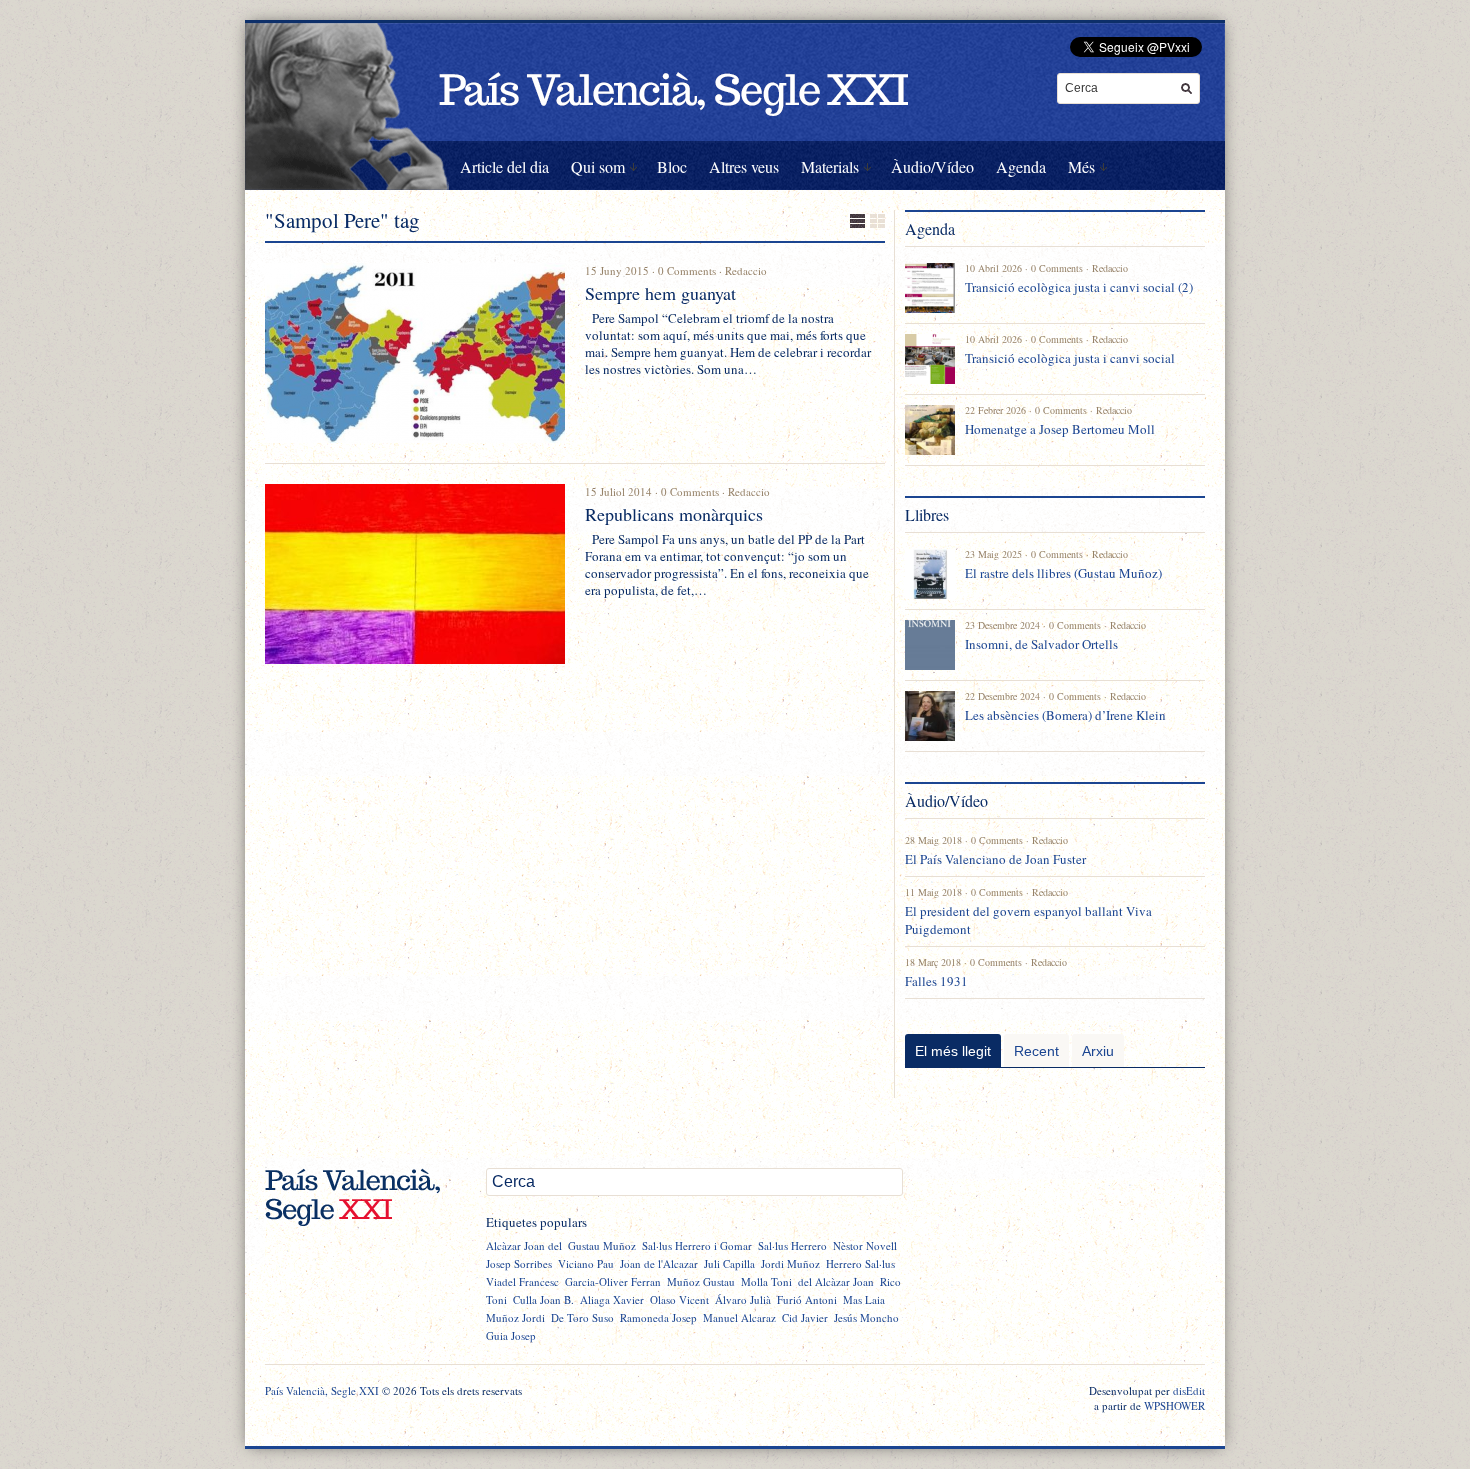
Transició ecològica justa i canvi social (1070, 358)
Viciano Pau (586, 1263)
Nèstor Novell (865, 1245)
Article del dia (504, 166)
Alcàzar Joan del (524, 1245)
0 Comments (687, 270)
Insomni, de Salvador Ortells (1041, 644)
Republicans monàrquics (674, 514)
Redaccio (746, 270)
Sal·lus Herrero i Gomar (697, 1245)
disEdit (1189, 1390)
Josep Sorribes (519, 1263)
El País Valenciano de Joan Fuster (995, 859)
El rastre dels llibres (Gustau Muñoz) (1063, 573)
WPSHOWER (1174, 1405)
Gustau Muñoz (602, 1245)
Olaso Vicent (679, 1299)
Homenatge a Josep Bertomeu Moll (1060, 429)
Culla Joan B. (543, 1299)
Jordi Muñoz (790, 1263)
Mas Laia (864, 1299)
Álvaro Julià (743, 1299)
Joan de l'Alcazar (659, 1263)
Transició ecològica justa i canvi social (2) (1079, 287)
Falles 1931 (936, 981)
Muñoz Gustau (701, 1281)
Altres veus (744, 166)
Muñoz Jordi (515, 1317)
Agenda (1021, 166)
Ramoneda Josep (658, 1317)
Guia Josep (511, 1335)
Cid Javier (805, 1317)
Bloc (672, 166)
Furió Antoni (807, 1299)
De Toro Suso (582, 1317)
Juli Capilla (729, 1263)
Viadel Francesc (522, 1281)
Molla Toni (766, 1281)
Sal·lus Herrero (792, 1245)
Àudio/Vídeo (932, 166)
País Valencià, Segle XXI (322, 1390)
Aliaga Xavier (612, 1299)
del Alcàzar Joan (836, 1281)
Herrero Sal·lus (860, 1263)
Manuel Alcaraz (739, 1317)
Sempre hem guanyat (660, 293)
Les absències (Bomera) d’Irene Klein (1065, 715)
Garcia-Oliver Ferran (613, 1281)
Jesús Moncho (866, 1317)
